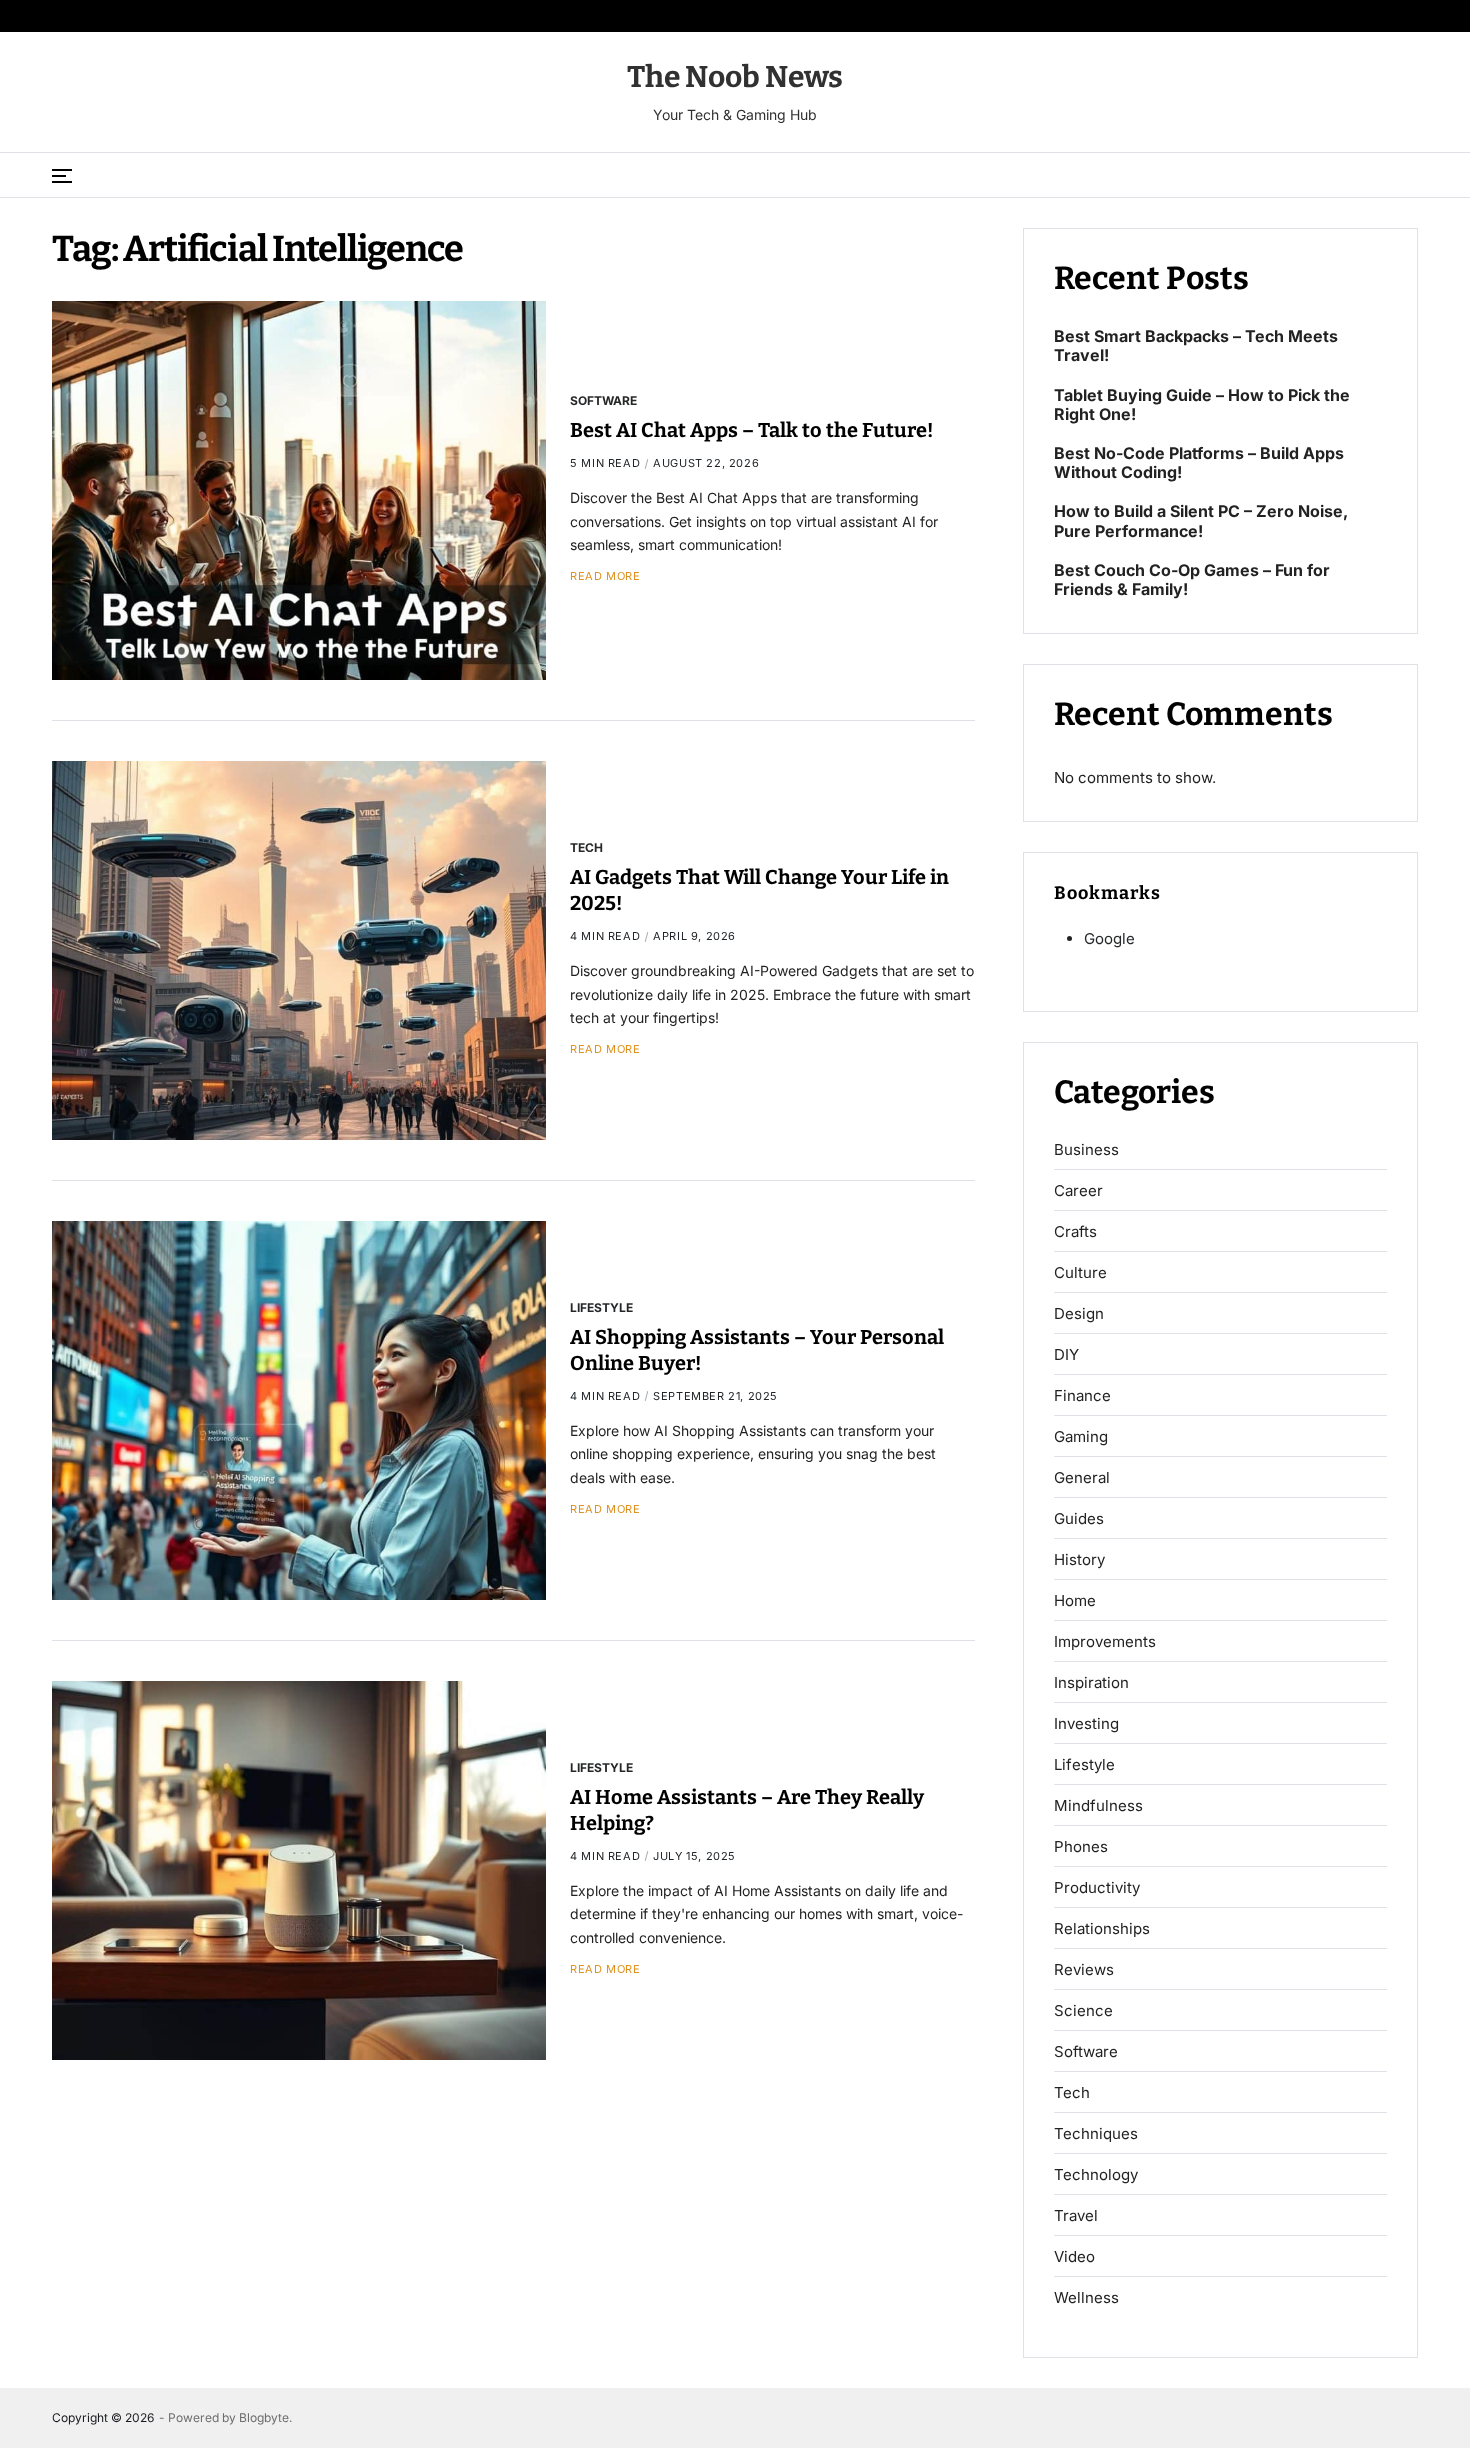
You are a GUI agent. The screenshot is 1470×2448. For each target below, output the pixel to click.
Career (1078, 1191)
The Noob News (735, 77)
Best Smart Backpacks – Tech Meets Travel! (1196, 346)
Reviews (1084, 1970)
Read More (605, 576)
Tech (586, 847)
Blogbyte (264, 2417)
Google (1109, 938)
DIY (1066, 1355)
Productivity (1097, 1888)
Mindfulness (1098, 1806)
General (1082, 1478)
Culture (1080, 1273)
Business (1086, 1150)
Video (1074, 2257)
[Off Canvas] (62, 176)
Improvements (1105, 1642)
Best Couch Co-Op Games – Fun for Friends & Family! (1192, 580)
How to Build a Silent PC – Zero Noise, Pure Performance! (1201, 521)
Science (1083, 2011)
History (1079, 1560)
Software (603, 400)
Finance (1082, 1396)
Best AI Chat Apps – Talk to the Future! (751, 430)
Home (1075, 1601)
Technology (1096, 2175)
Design (1079, 1314)
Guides (1079, 1519)
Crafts (1075, 1232)
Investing (1086, 1724)
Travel (1076, 2216)
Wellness (1086, 2298)
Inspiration (1091, 1683)
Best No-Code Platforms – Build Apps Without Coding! (1199, 463)
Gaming (1081, 1437)
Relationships (1102, 1929)
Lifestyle (601, 1307)
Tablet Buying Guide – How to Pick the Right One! (1202, 405)
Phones (1081, 1847)
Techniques (1096, 2134)
